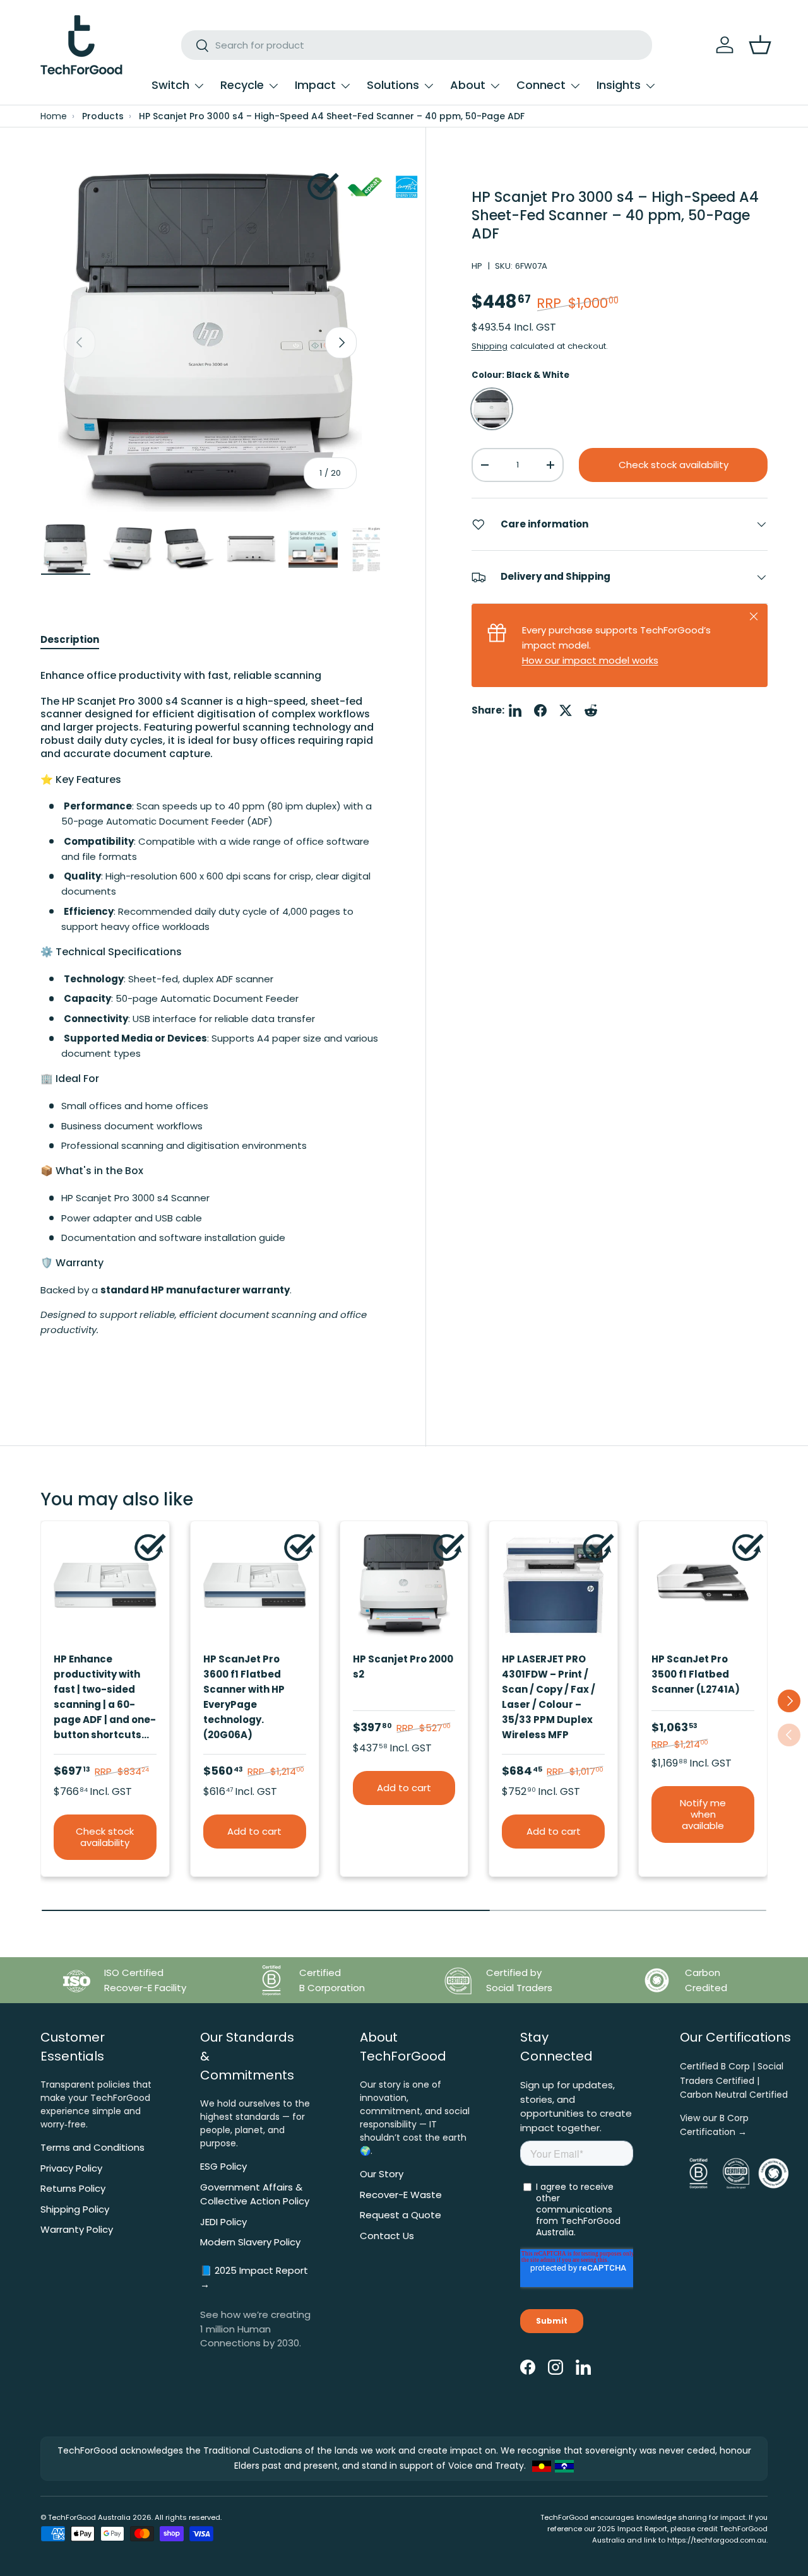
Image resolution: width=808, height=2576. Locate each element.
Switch (170, 85)
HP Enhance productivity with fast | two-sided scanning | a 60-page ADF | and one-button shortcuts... (105, 1697)
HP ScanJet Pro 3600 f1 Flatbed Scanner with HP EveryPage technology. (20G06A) (244, 1697)
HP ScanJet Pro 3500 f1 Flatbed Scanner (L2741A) (696, 1674)
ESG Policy (223, 2166)
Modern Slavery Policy (250, 2242)
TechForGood (72, 2517)
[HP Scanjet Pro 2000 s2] (404, 1585)
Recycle (242, 85)
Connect (541, 85)
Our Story (382, 2174)
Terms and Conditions (92, 2147)
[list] (210, 343)
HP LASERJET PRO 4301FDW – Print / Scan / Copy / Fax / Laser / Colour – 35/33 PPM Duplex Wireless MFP (549, 1697)
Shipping (490, 346)
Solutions (393, 85)
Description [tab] (70, 639)
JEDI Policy (223, 2222)
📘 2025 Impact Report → (254, 2278)
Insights (619, 85)
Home (54, 116)
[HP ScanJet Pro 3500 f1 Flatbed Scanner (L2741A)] (703, 1585)
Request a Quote (401, 2215)
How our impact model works (590, 660)
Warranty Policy (77, 2229)
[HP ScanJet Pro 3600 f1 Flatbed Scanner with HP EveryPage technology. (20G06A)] (255, 1585)
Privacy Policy (71, 2168)
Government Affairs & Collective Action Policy (255, 2194)
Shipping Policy (75, 2209)
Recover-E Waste (401, 2195)
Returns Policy (73, 2188)
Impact (315, 85)
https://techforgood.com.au (717, 2540)
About (468, 85)
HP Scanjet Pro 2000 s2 (403, 1667)
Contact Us (387, 2236)
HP (477, 266)
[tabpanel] (210, 1016)
